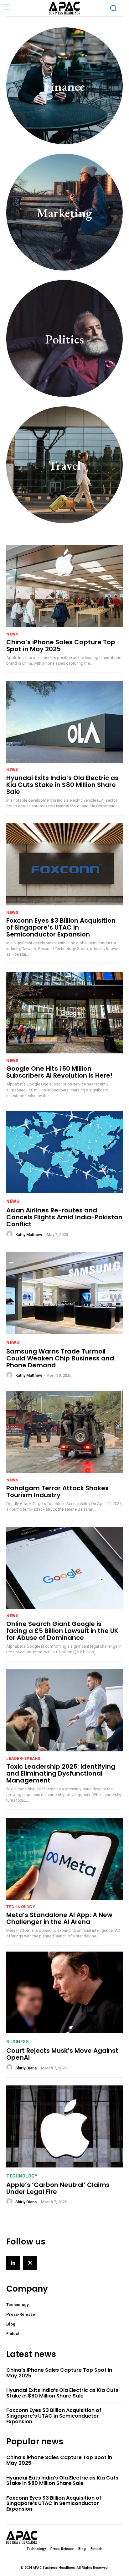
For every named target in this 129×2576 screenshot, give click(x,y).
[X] (30, 2263)
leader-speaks (23, 1758)
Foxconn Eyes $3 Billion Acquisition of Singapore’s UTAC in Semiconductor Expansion (61, 927)
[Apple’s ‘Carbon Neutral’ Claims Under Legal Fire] (64, 2126)
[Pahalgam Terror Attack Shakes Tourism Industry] (64, 1432)
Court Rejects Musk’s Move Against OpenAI (62, 2054)
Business (18, 2042)
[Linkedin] (13, 2263)
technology (21, 1907)
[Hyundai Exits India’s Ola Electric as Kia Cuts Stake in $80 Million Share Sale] (64, 722)
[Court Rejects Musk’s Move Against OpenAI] (64, 1992)
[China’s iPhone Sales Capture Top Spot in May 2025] (64, 586)
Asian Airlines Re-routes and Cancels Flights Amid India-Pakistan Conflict (64, 1217)
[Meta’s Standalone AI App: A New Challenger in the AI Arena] (64, 1859)
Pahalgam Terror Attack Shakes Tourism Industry (57, 1491)
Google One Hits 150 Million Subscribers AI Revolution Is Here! (59, 1072)
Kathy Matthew (29, 1235)
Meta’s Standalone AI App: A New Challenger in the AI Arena (59, 1918)
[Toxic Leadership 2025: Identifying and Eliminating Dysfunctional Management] (64, 1710)
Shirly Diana (26, 2068)
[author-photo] (10, 1234)
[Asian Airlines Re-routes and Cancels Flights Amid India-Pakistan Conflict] (64, 1152)
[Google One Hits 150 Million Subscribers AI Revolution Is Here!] (64, 1013)
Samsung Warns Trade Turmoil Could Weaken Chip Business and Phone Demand (60, 1358)
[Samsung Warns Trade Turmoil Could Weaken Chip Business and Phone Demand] (64, 1293)
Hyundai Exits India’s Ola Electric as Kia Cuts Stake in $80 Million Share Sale (62, 785)
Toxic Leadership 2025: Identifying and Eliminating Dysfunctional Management (61, 1773)
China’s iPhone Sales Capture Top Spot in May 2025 (61, 645)
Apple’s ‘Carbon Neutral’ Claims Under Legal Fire (58, 2188)
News (12, 634)
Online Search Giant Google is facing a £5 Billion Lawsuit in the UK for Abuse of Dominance (62, 1631)
